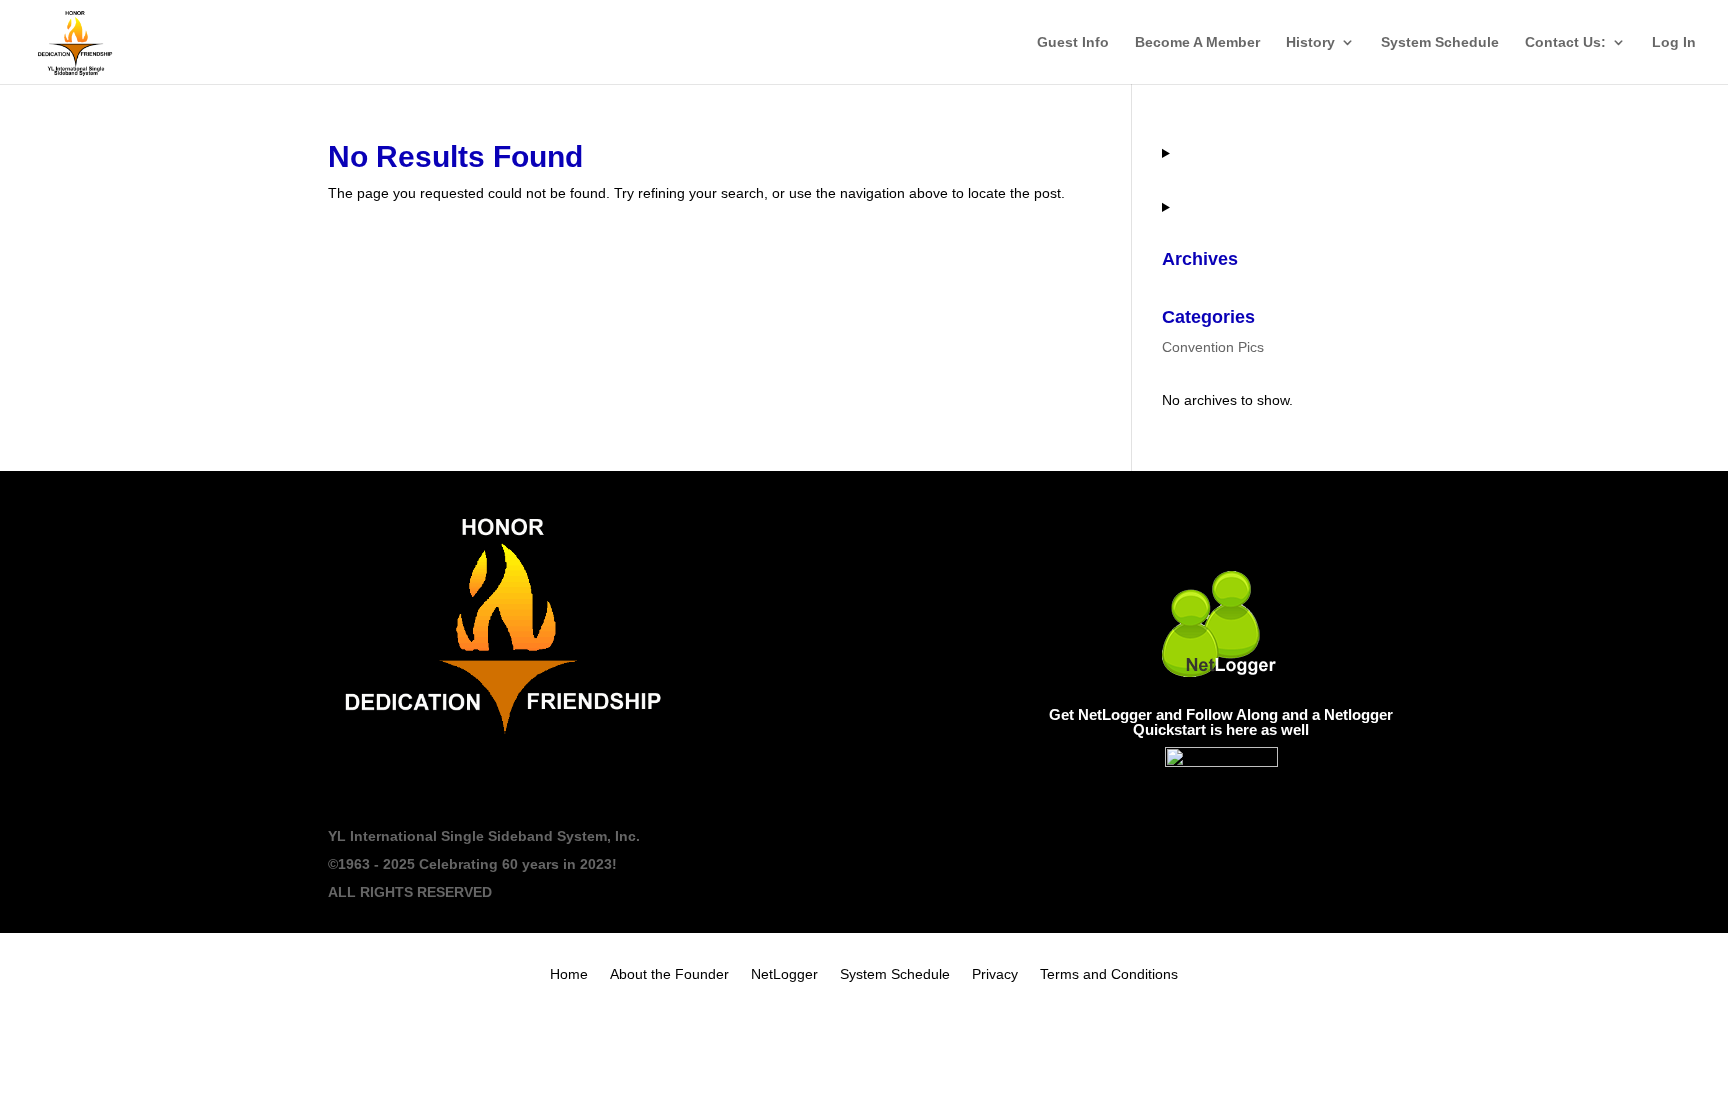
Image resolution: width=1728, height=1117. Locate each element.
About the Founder (669, 974)
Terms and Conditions (1109, 974)
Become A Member (1197, 42)
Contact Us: (1565, 42)
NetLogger (784, 974)
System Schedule (1440, 42)
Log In (1674, 42)
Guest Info (1073, 42)
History (1310, 42)
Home (569, 974)
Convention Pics (1213, 347)
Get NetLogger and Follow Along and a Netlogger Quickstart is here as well (1221, 722)
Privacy (995, 974)
